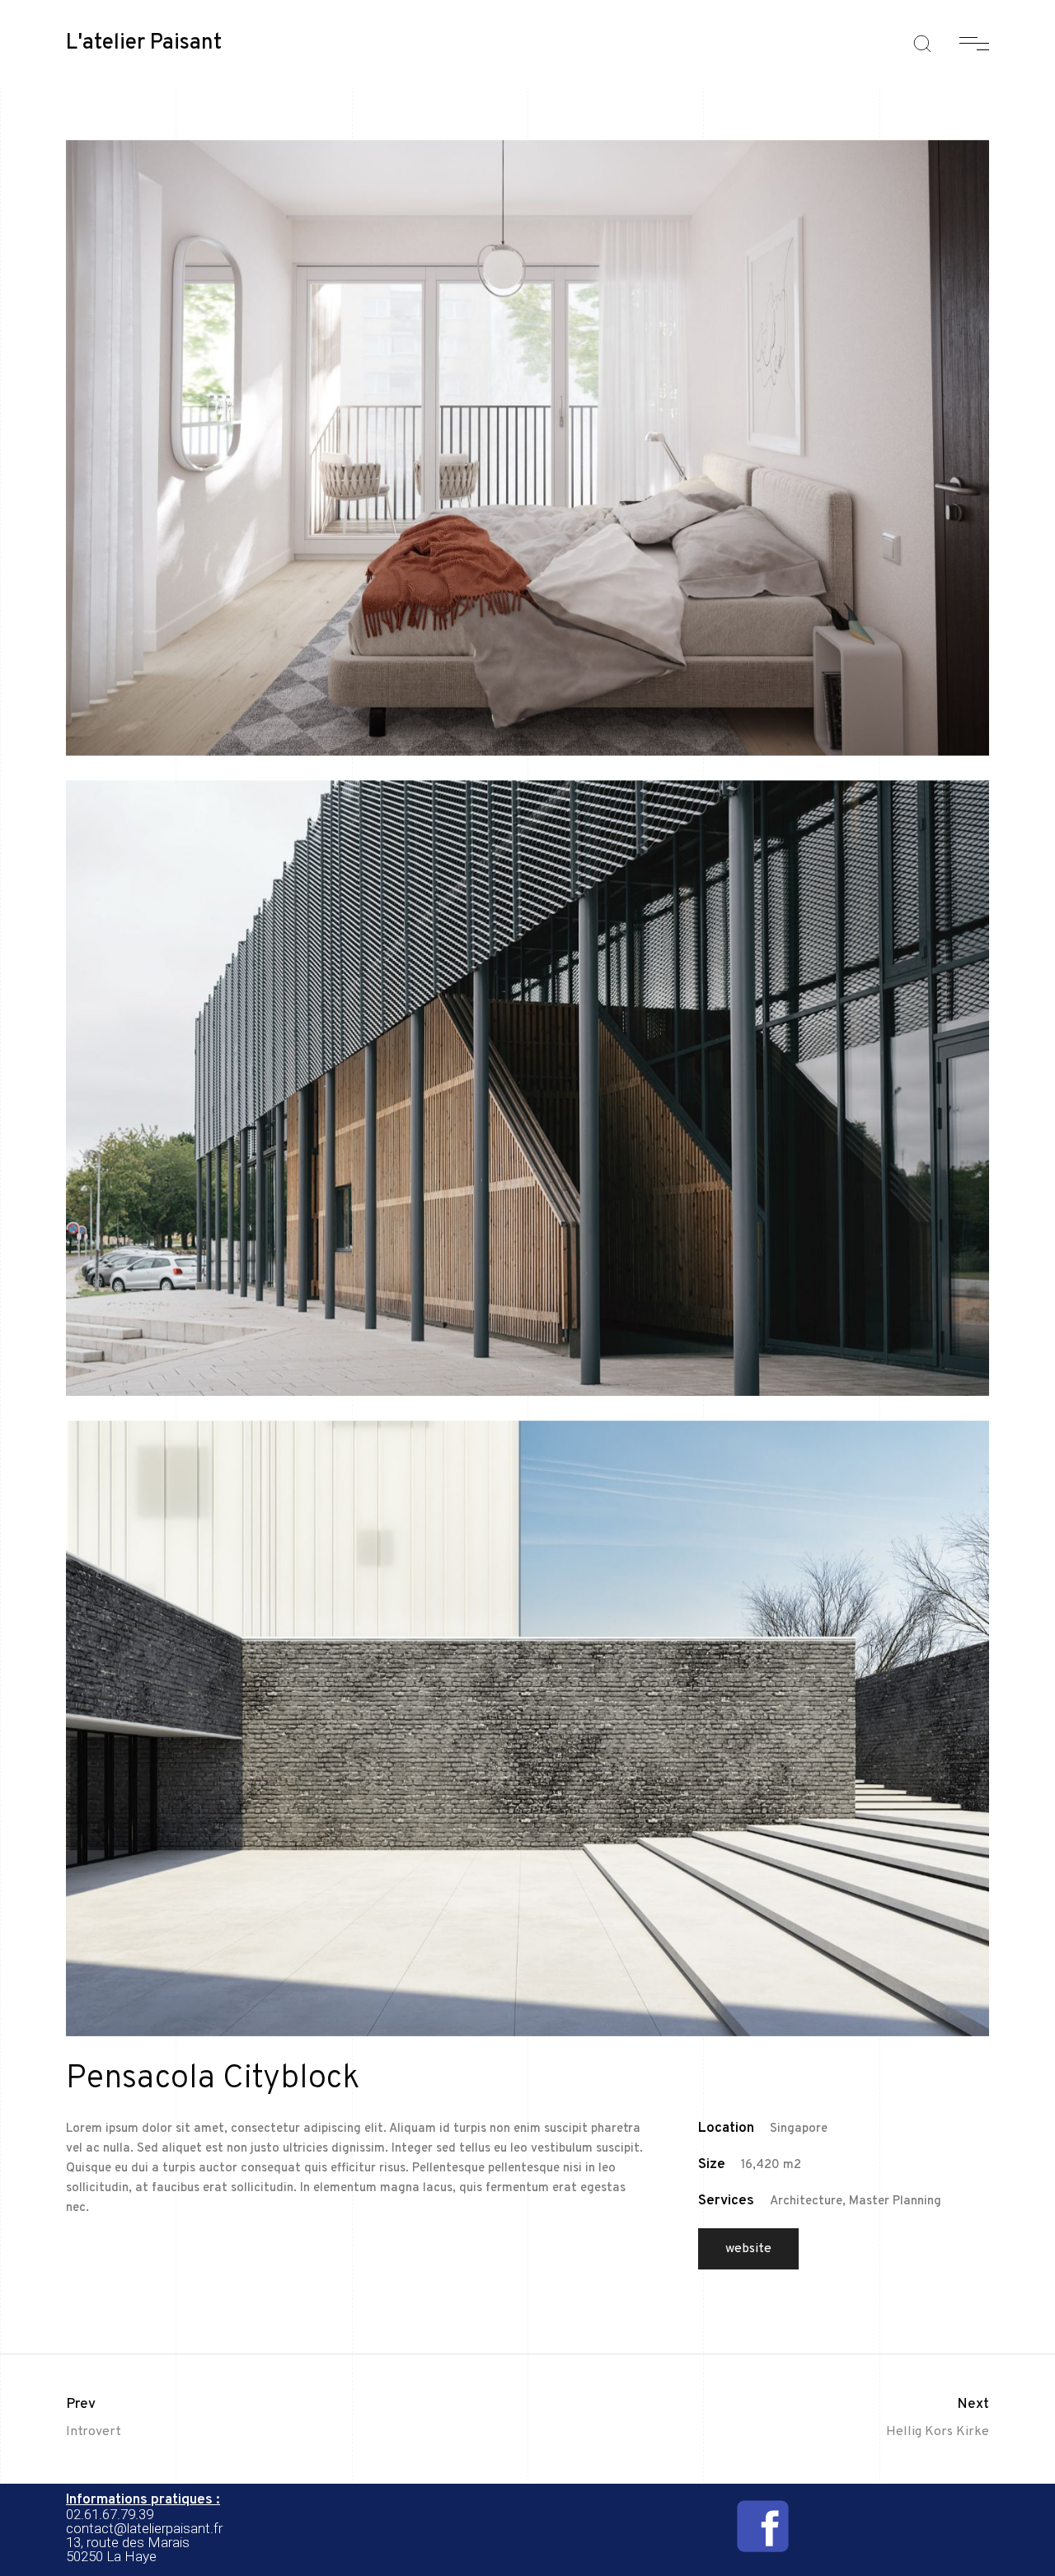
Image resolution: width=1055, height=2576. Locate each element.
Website (748, 2249)
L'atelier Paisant (144, 44)
